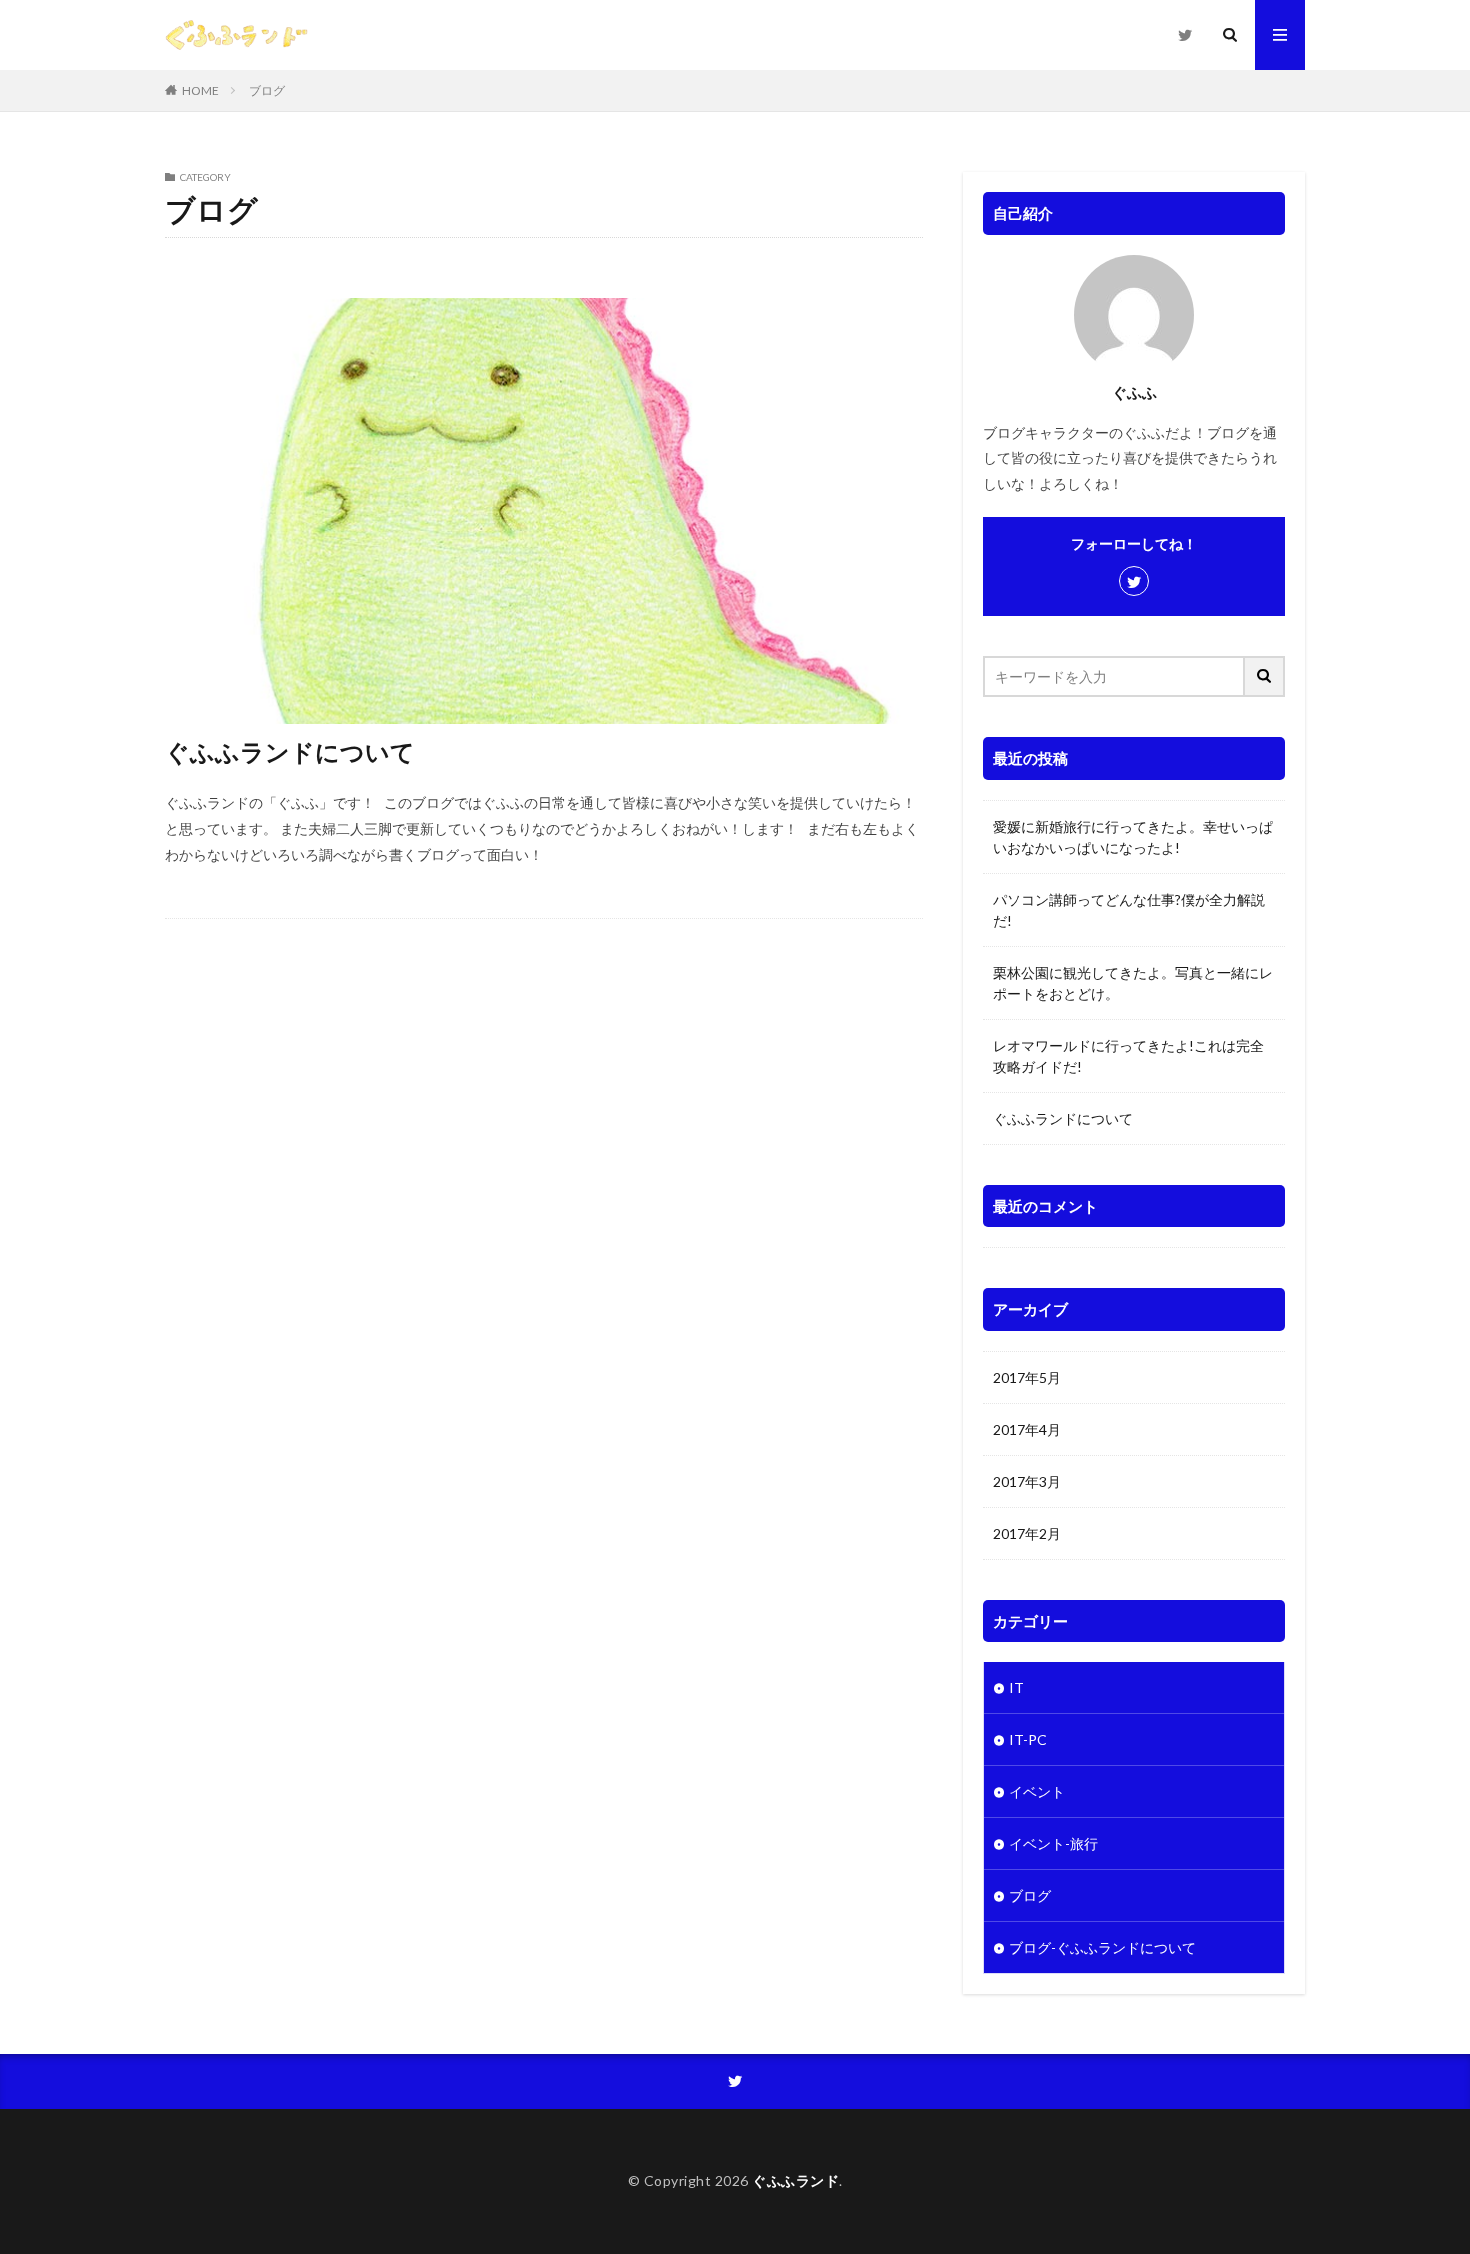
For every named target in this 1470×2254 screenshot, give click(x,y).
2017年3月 (1027, 1481)
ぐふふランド (795, 2180)
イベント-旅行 (1053, 1843)
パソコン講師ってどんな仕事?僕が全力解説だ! (1129, 910)
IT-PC (1028, 1739)
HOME (200, 90)
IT (1016, 1687)
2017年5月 (1027, 1377)
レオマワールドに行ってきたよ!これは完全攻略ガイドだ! (1128, 1056)
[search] (1265, 676)
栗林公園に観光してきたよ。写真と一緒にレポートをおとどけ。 (1133, 983)
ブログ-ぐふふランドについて (1102, 1947)
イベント (1037, 1791)
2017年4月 (1027, 1429)
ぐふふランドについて (290, 751)
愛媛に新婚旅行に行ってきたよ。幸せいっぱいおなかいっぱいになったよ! (1133, 837)
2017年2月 (1027, 1533)
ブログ (267, 90)
